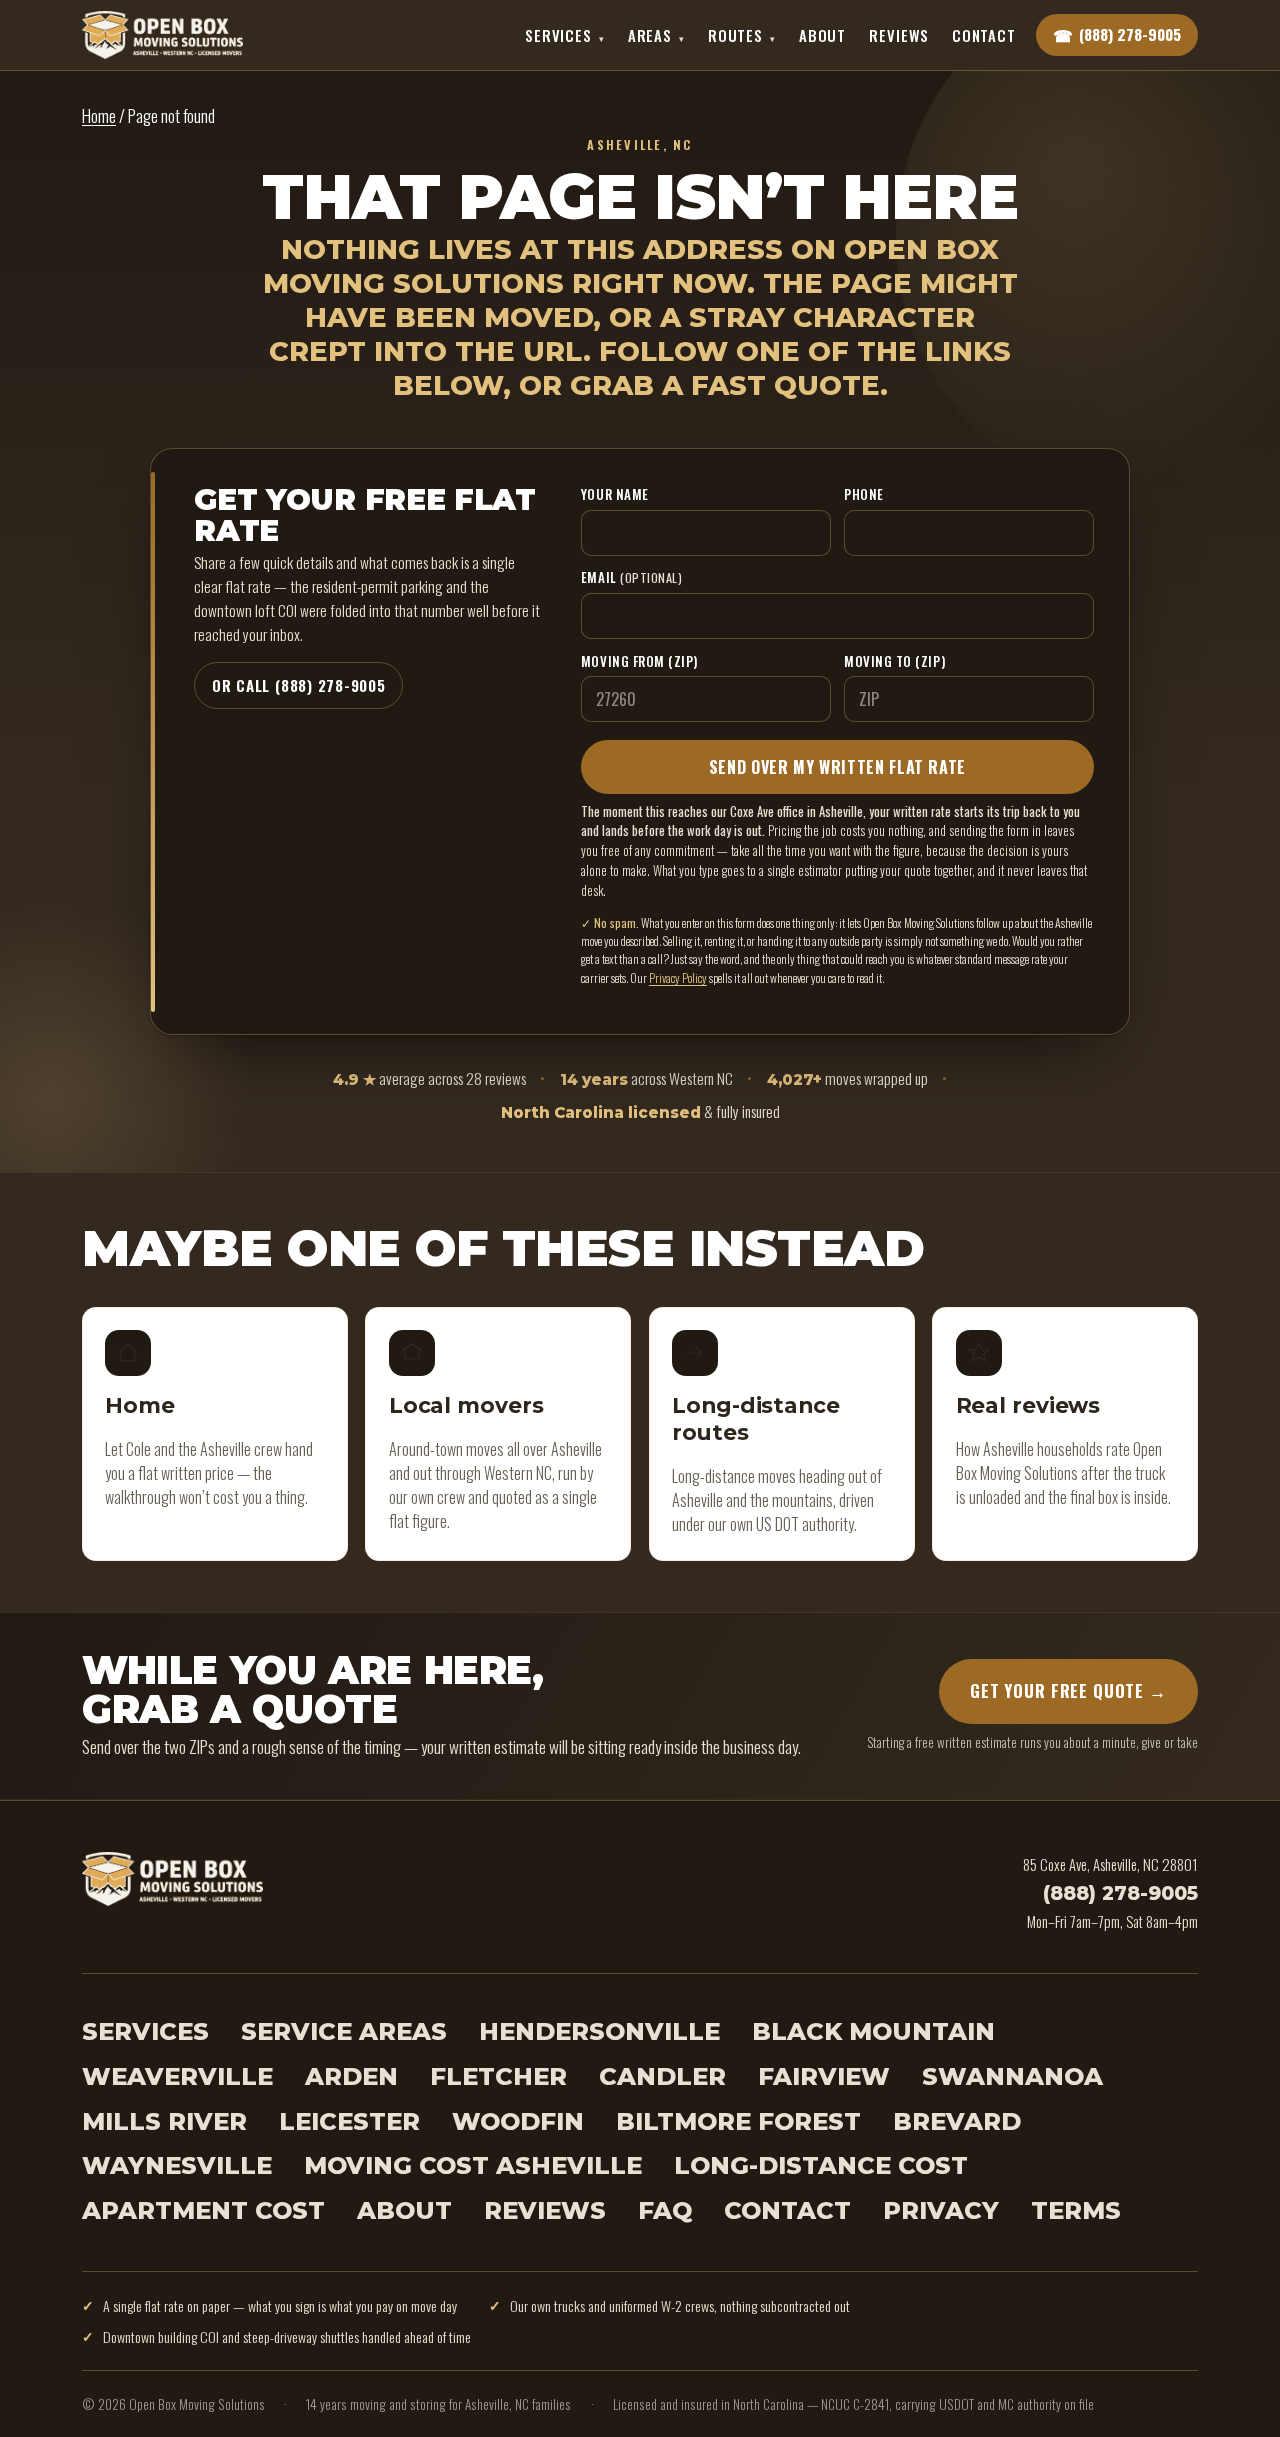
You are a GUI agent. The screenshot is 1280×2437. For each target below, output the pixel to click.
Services (565, 35)
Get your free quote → (1068, 1691)
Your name (615, 494)
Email (631, 577)
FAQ (665, 2210)
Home (99, 115)
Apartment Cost (203, 2210)
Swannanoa (1012, 2076)
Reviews (898, 35)
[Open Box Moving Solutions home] (162, 35)
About (822, 35)
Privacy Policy (678, 977)
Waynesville (177, 2165)
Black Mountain (873, 2031)
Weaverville (177, 2076)
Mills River (164, 2121)
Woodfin (518, 2121)
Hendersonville (599, 2031)
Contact (984, 35)
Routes (742, 35)
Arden (351, 2076)
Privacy (941, 2210)
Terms (1076, 2210)
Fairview (824, 2076)
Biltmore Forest (738, 2121)
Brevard (957, 2121)
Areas (656, 35)
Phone (864, 494)
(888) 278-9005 (1120, 1893)
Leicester (349, 2121)
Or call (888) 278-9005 (299, 685)
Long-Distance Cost (821, 2165)
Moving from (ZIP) (639, 661)
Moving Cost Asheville (473, 2165)
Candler (662, 2076)
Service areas (344, 2031)
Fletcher (498, 2076)
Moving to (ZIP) (894, 661)
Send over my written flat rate (837, 767)
